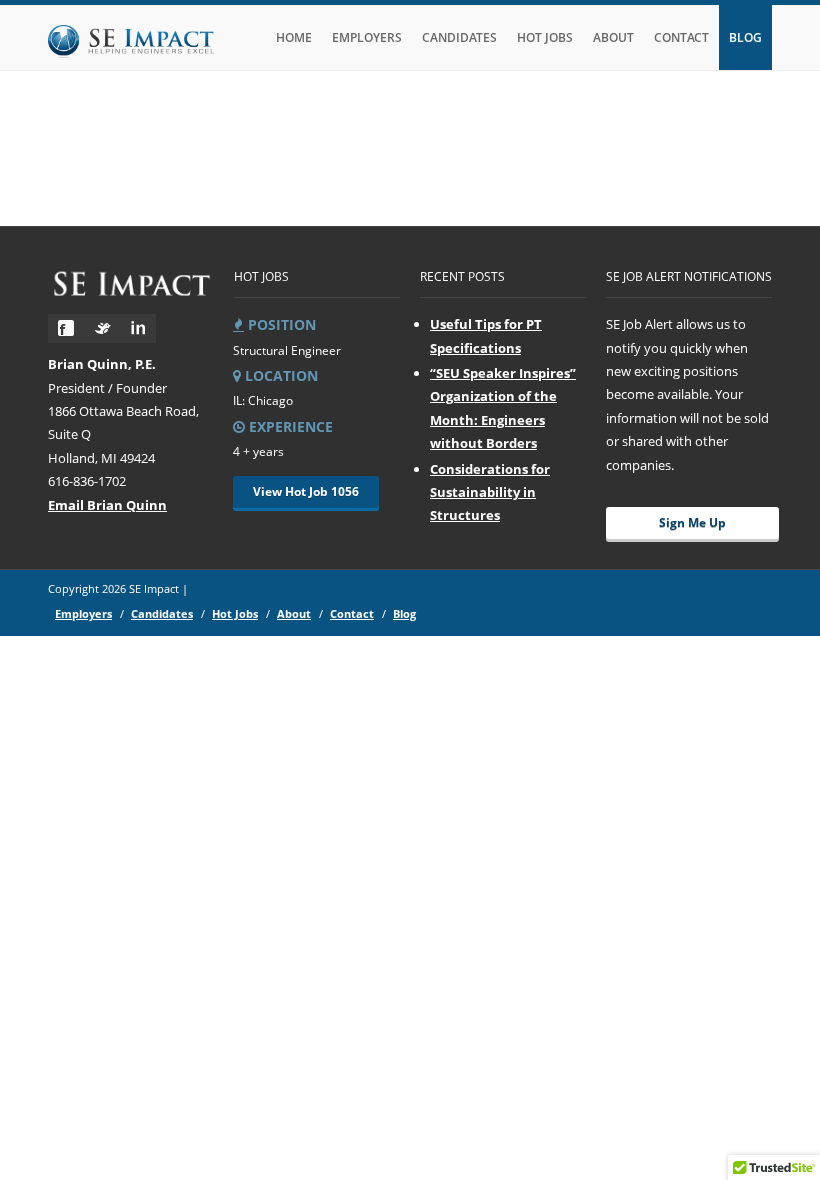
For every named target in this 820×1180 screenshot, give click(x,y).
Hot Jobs (545, 37)
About (613, 37)
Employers (367, 37)
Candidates (459, 37)
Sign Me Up (692, 522)
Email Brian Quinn (107, 505)
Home (294, 37)
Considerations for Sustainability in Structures (490, 492)
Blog (745, 37)
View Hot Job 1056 (306, 491)
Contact (681, 37)
